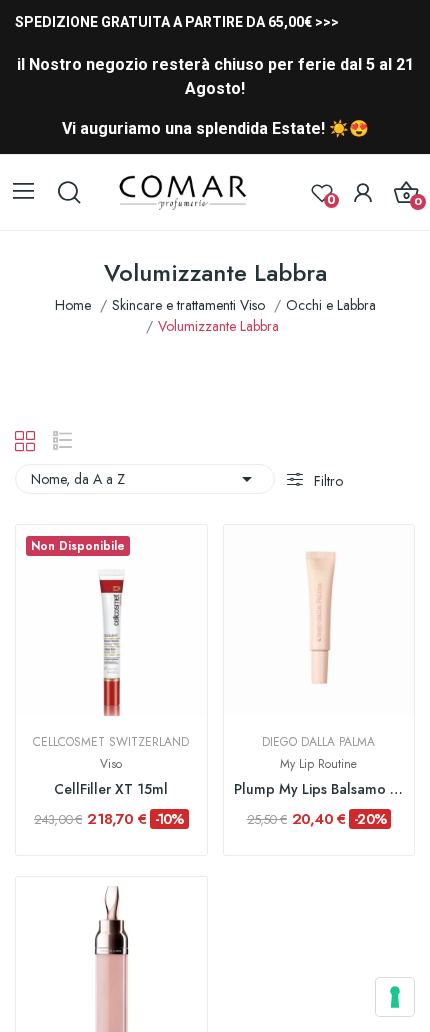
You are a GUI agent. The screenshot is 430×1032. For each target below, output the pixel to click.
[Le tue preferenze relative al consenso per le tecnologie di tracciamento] (395, 997)
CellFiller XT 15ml (111, 789)
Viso (111, 764)
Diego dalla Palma (318, 742)
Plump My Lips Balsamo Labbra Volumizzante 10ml (319, 789)
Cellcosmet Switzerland (111, 742)
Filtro (326, 481)
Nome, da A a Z (145, 479)
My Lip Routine (318, 764)
